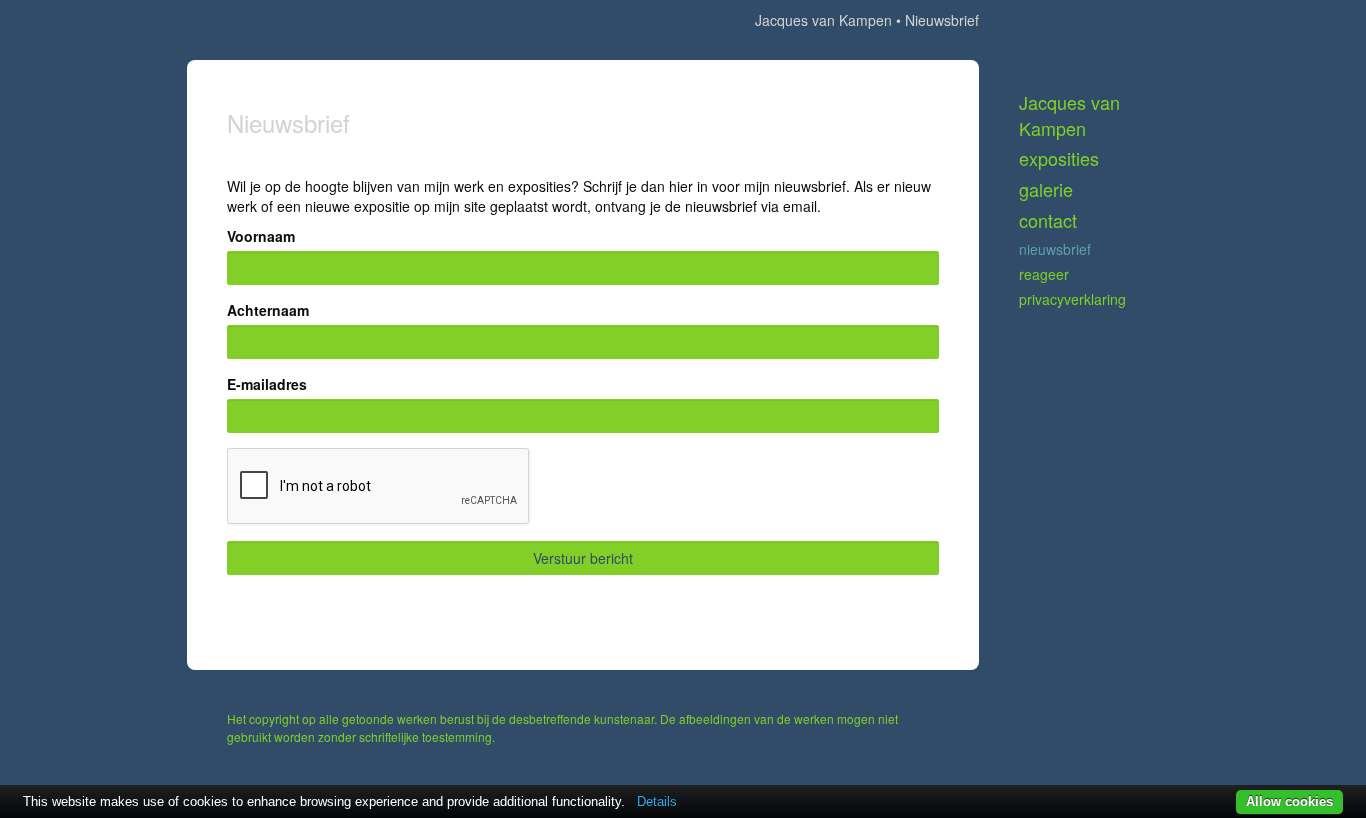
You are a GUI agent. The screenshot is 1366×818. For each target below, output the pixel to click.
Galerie (1046, 189)
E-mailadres (267, 384)
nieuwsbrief (1055, 249)
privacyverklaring (1072, 299)
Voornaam (261, 236)
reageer (1044, 274)
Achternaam (268, 310)
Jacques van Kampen (823, 20)
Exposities (1059, 158)
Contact (1048, 220)
